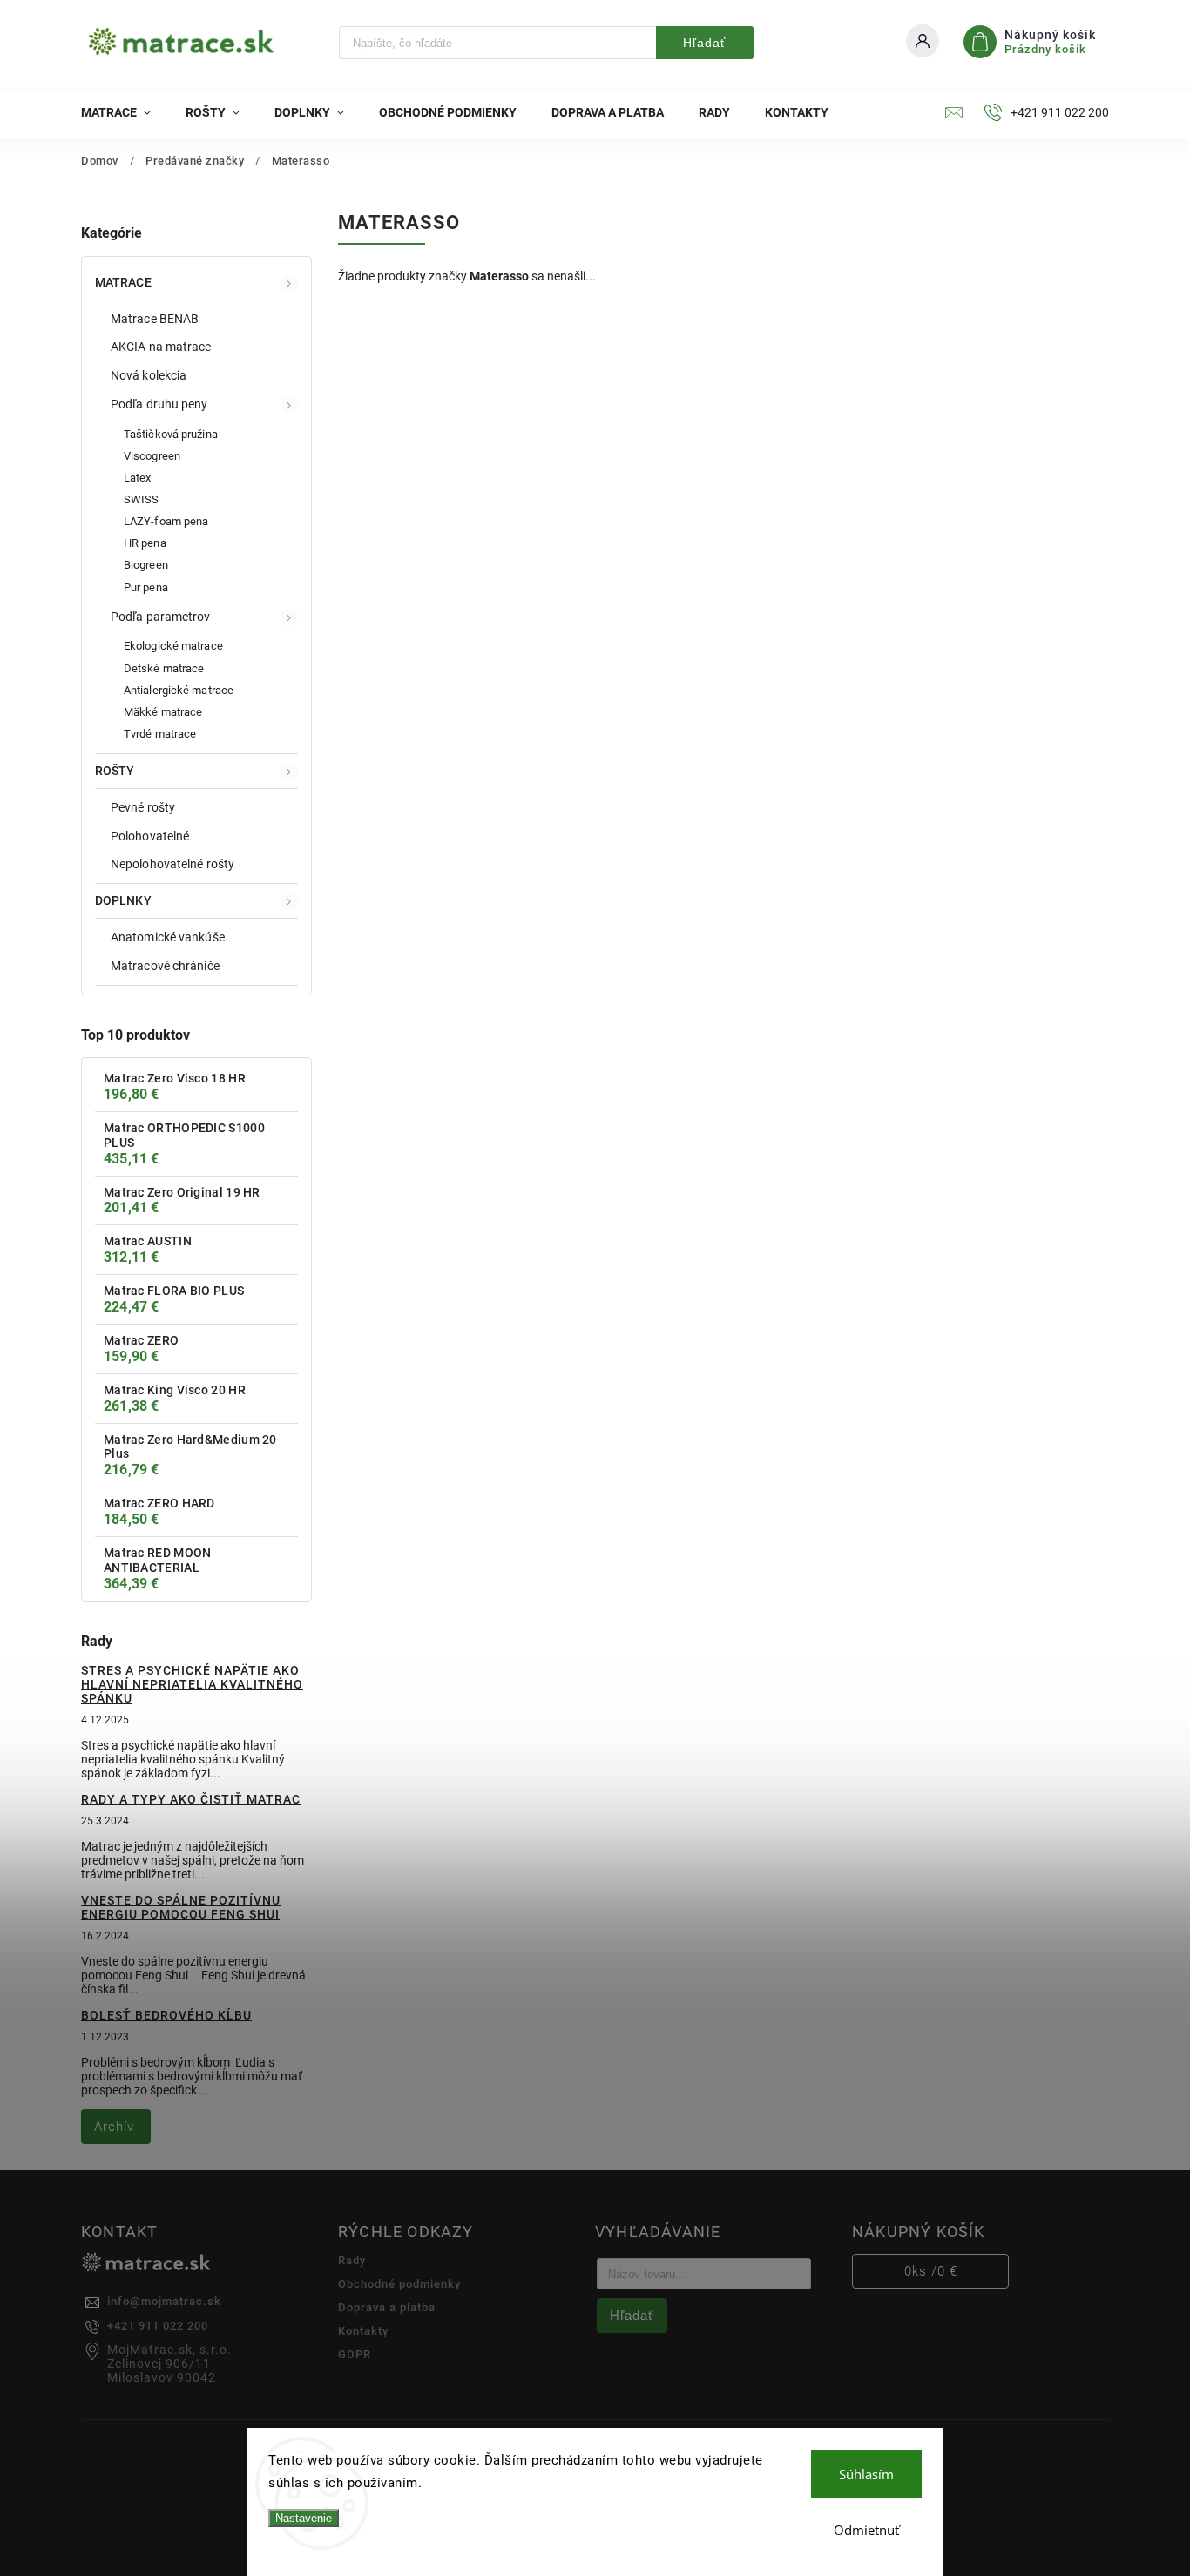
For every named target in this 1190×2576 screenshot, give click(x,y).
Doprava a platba (387, 2307)
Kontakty (363, 2331)
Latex (138, 478)
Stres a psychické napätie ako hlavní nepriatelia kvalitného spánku (192, 1684)
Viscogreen (152, 456)
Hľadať (704, 43)
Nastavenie (304, 2518)
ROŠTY (115, 771)
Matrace (123, 282)
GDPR (355, 2354)
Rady (352, 2260)
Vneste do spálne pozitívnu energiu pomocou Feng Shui (181, 1907)
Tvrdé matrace (160, 734)
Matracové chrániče (165, 966)
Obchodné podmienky (399, 2284)
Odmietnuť (866, 2530)
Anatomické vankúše (168, 937)
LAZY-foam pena (166, 521)
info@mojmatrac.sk (164, 2301)
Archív (114, 2127)
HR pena (145, 543)
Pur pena (146, 587)
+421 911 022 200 (158, 2326)
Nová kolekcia (149, 375)
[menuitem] (125, 112)
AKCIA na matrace (161, 347)
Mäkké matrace (163, 712)
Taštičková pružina (171, 434)
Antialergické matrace (179, 690)
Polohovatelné (150, 836)
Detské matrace (164, 668)
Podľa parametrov (161, 617)
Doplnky (123, 900)
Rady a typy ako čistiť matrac (191, 1799)
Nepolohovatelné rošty (172, 864)
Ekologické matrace (173, 646)
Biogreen (146, 565)
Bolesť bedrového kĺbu (166, 2015)
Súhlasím (866, 2474)
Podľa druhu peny (159, 404)
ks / (931, 2271)
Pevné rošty (143, 807)
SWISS (142, 499)
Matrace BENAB (155, 319)
